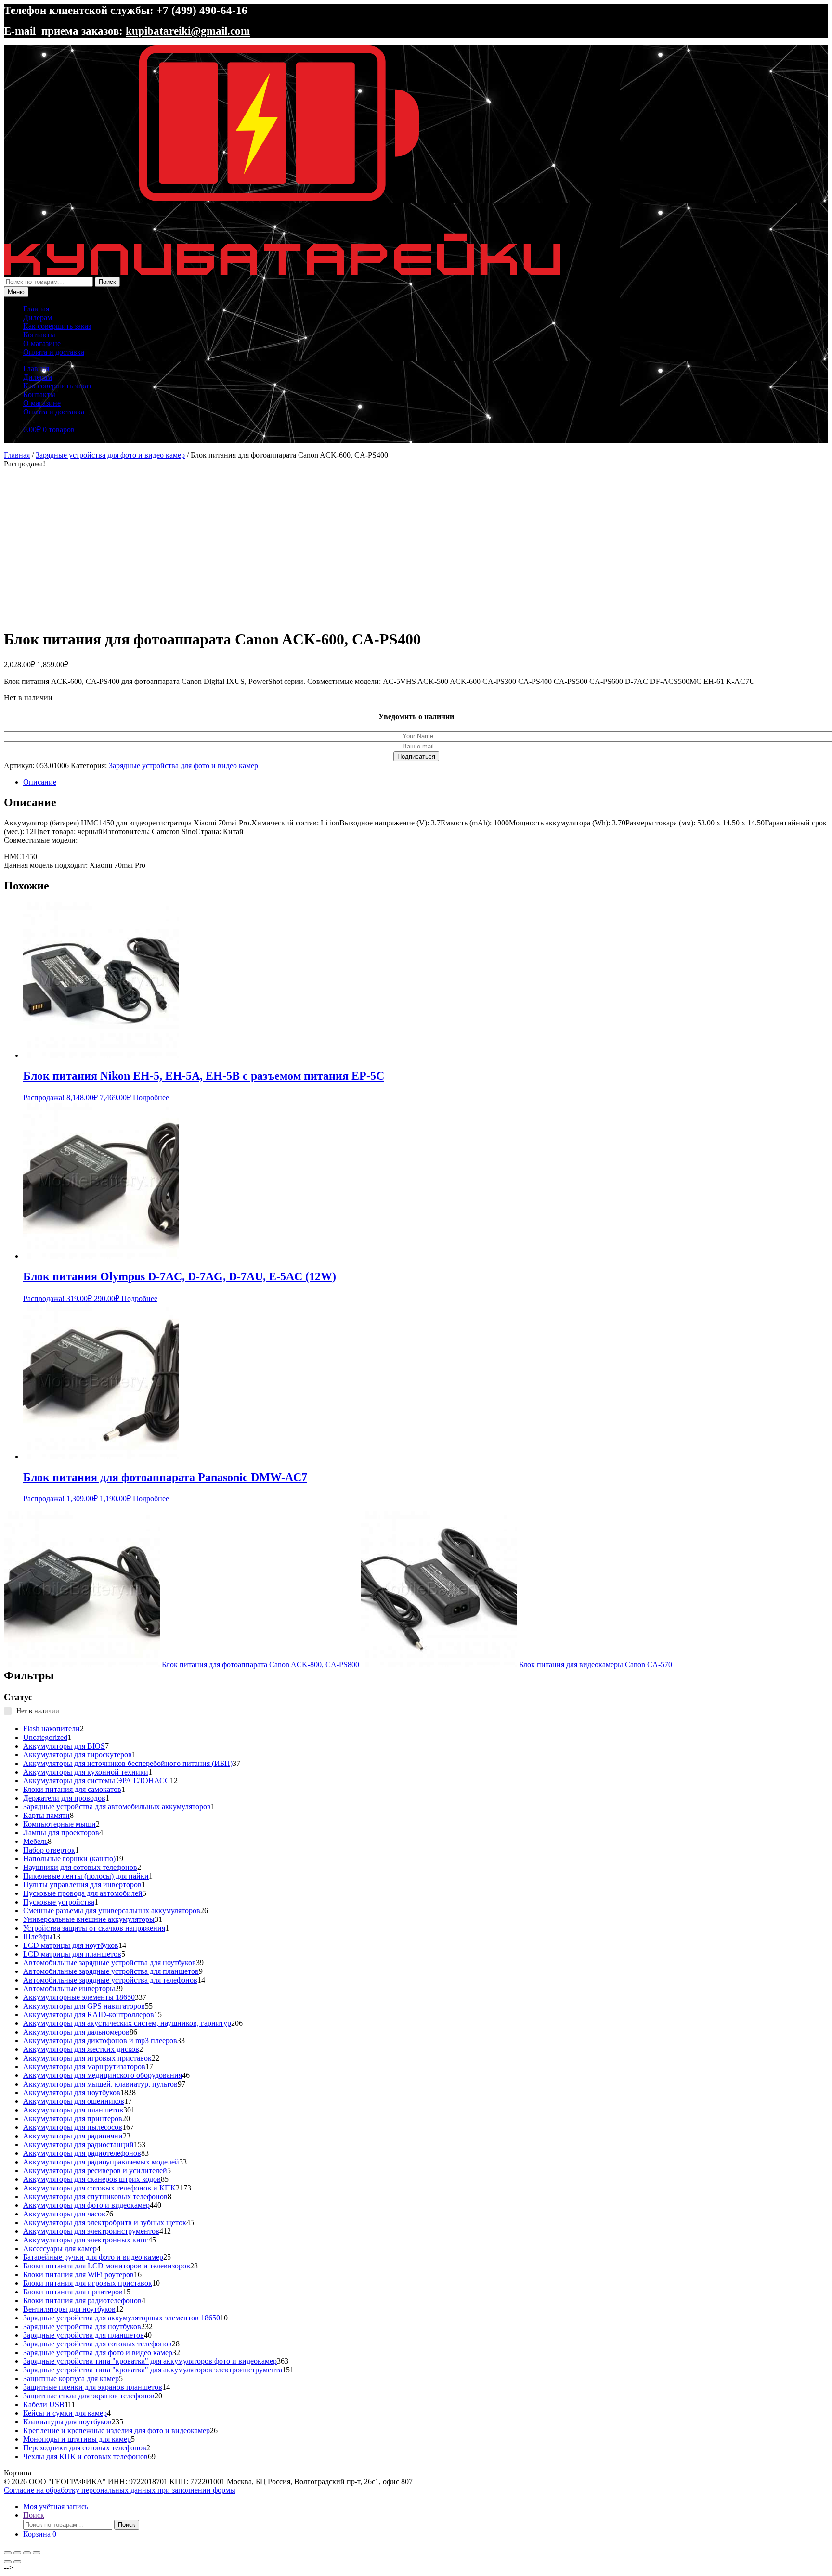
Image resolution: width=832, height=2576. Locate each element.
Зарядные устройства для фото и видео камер (110, 455)
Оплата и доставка (54, 352)
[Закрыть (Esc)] (37, 2553)
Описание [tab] (40, 782)
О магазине (42, 343)
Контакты (39, 335)
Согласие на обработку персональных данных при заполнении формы (120, 2490)
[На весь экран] (17, 2553)
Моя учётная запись (56, 2506)
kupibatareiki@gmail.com (188, 31)
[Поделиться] (27, 2553)
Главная (36, 309)
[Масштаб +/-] (8, 2553)
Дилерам (38, 317)
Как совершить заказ (57, 326)
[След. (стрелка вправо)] (17, 2562)
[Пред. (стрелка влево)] (8, 2562)
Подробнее (151, 1098)
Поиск (107, 282)
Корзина (40, 2534)
